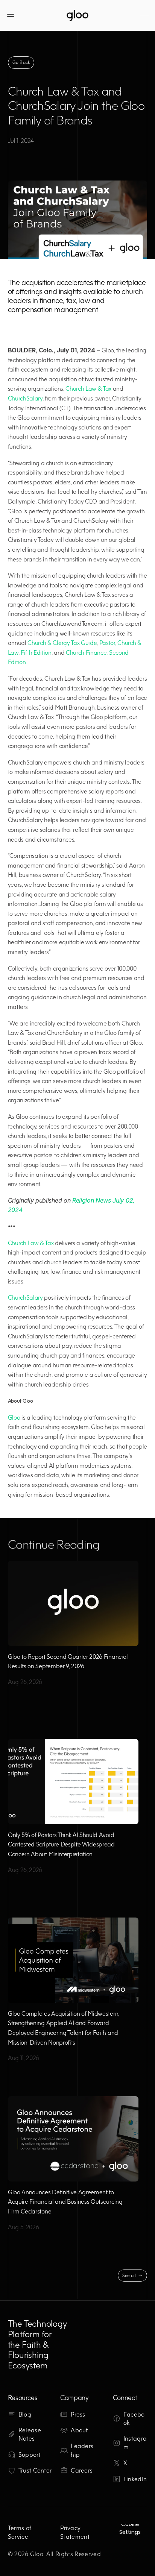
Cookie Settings (130, 2528)
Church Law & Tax (88, 388)
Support (30, 2455)
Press (78, 2414)
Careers (82, 2470)
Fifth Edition (36, 652)
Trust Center (35, 2470)
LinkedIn (135, 2479)
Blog (25, 2414)
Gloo (14, 1417)
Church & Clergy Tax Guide (62, 643)
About (79, 2430)
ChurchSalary (25, 398)
